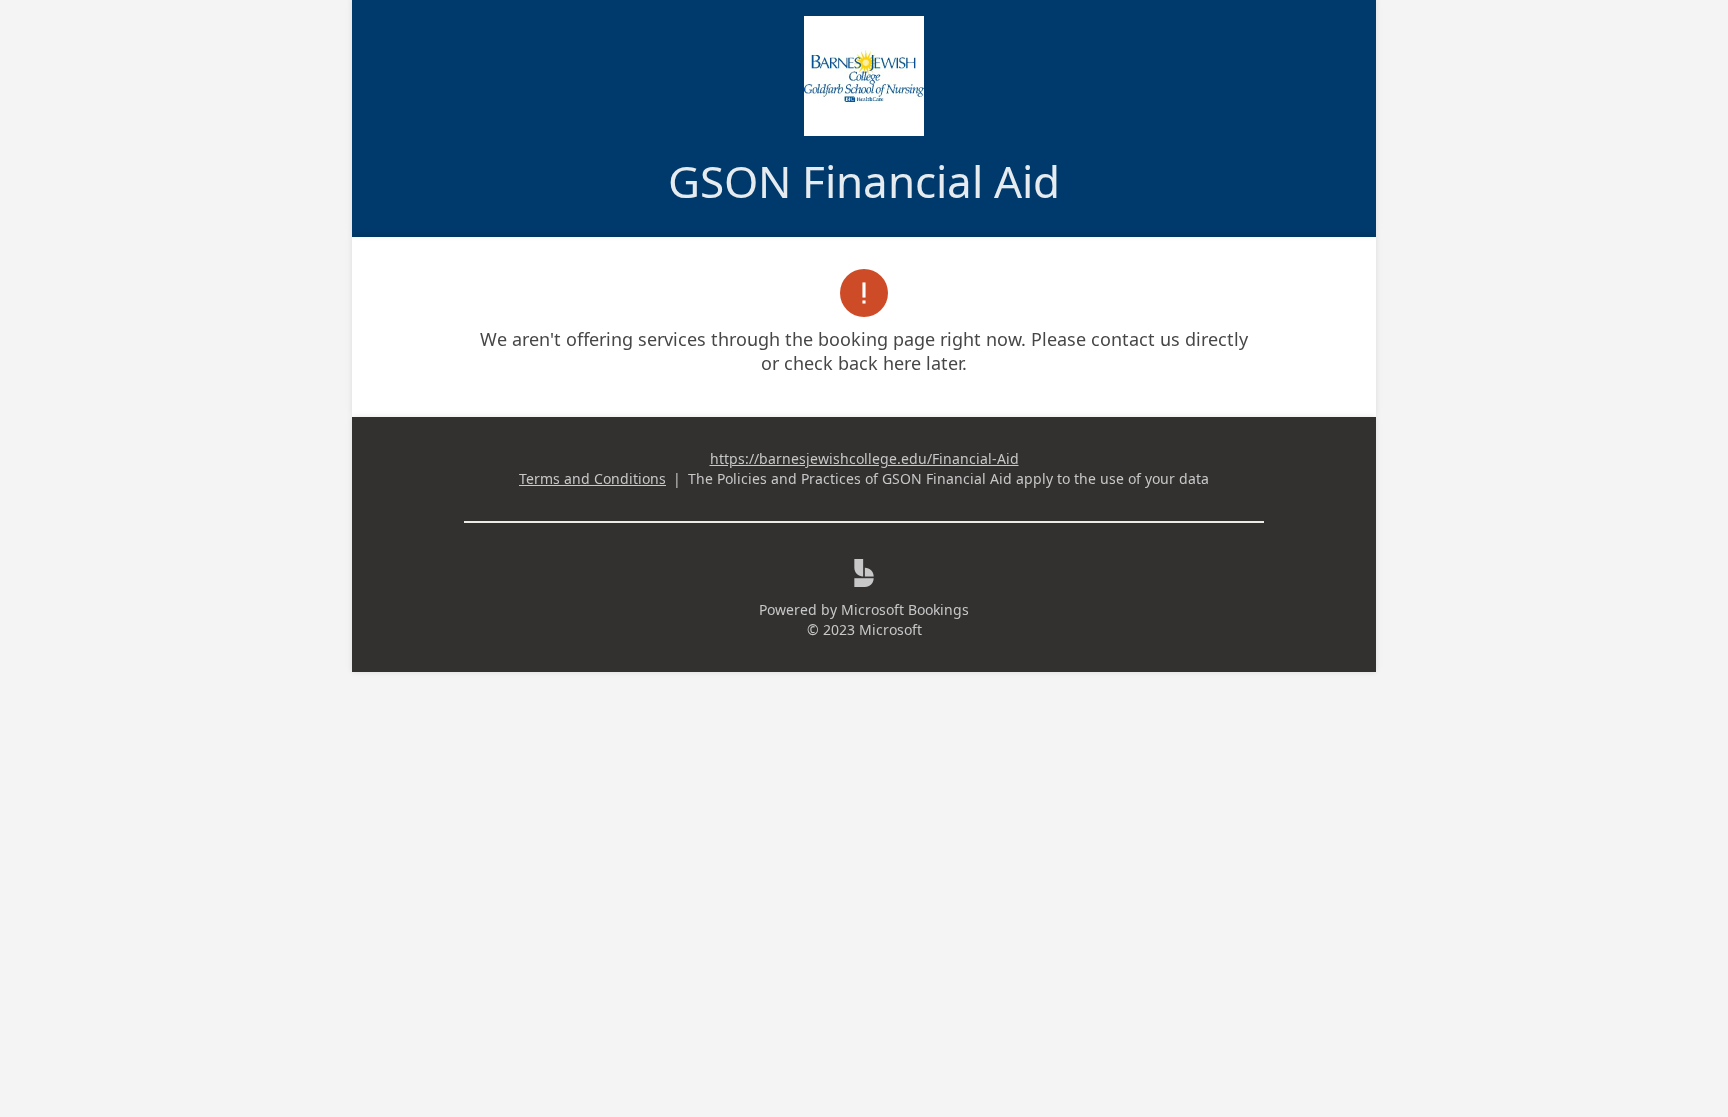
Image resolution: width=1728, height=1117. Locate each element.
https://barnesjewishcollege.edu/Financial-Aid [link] (864, 458)
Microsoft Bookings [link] (905, 609)
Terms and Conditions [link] (592, 478)
